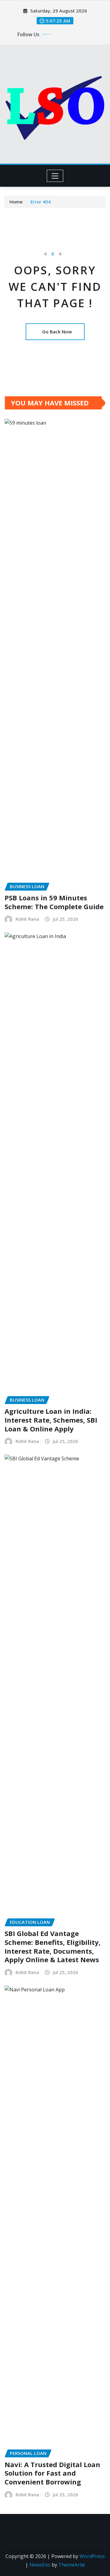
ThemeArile (72, 2565)
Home (16, 202)
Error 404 (41, 202)
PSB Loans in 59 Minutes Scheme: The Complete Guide (54, 902)
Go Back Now (57, 332)
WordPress (92, 2556)
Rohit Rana (27, 919)
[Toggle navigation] (55, 176)
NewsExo (40, 2565)
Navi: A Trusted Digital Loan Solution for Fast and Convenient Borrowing (52, 2473)
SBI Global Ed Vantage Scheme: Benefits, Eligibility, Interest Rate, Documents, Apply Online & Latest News (53, 1946)
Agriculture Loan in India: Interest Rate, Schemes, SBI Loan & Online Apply (51, 1420)
